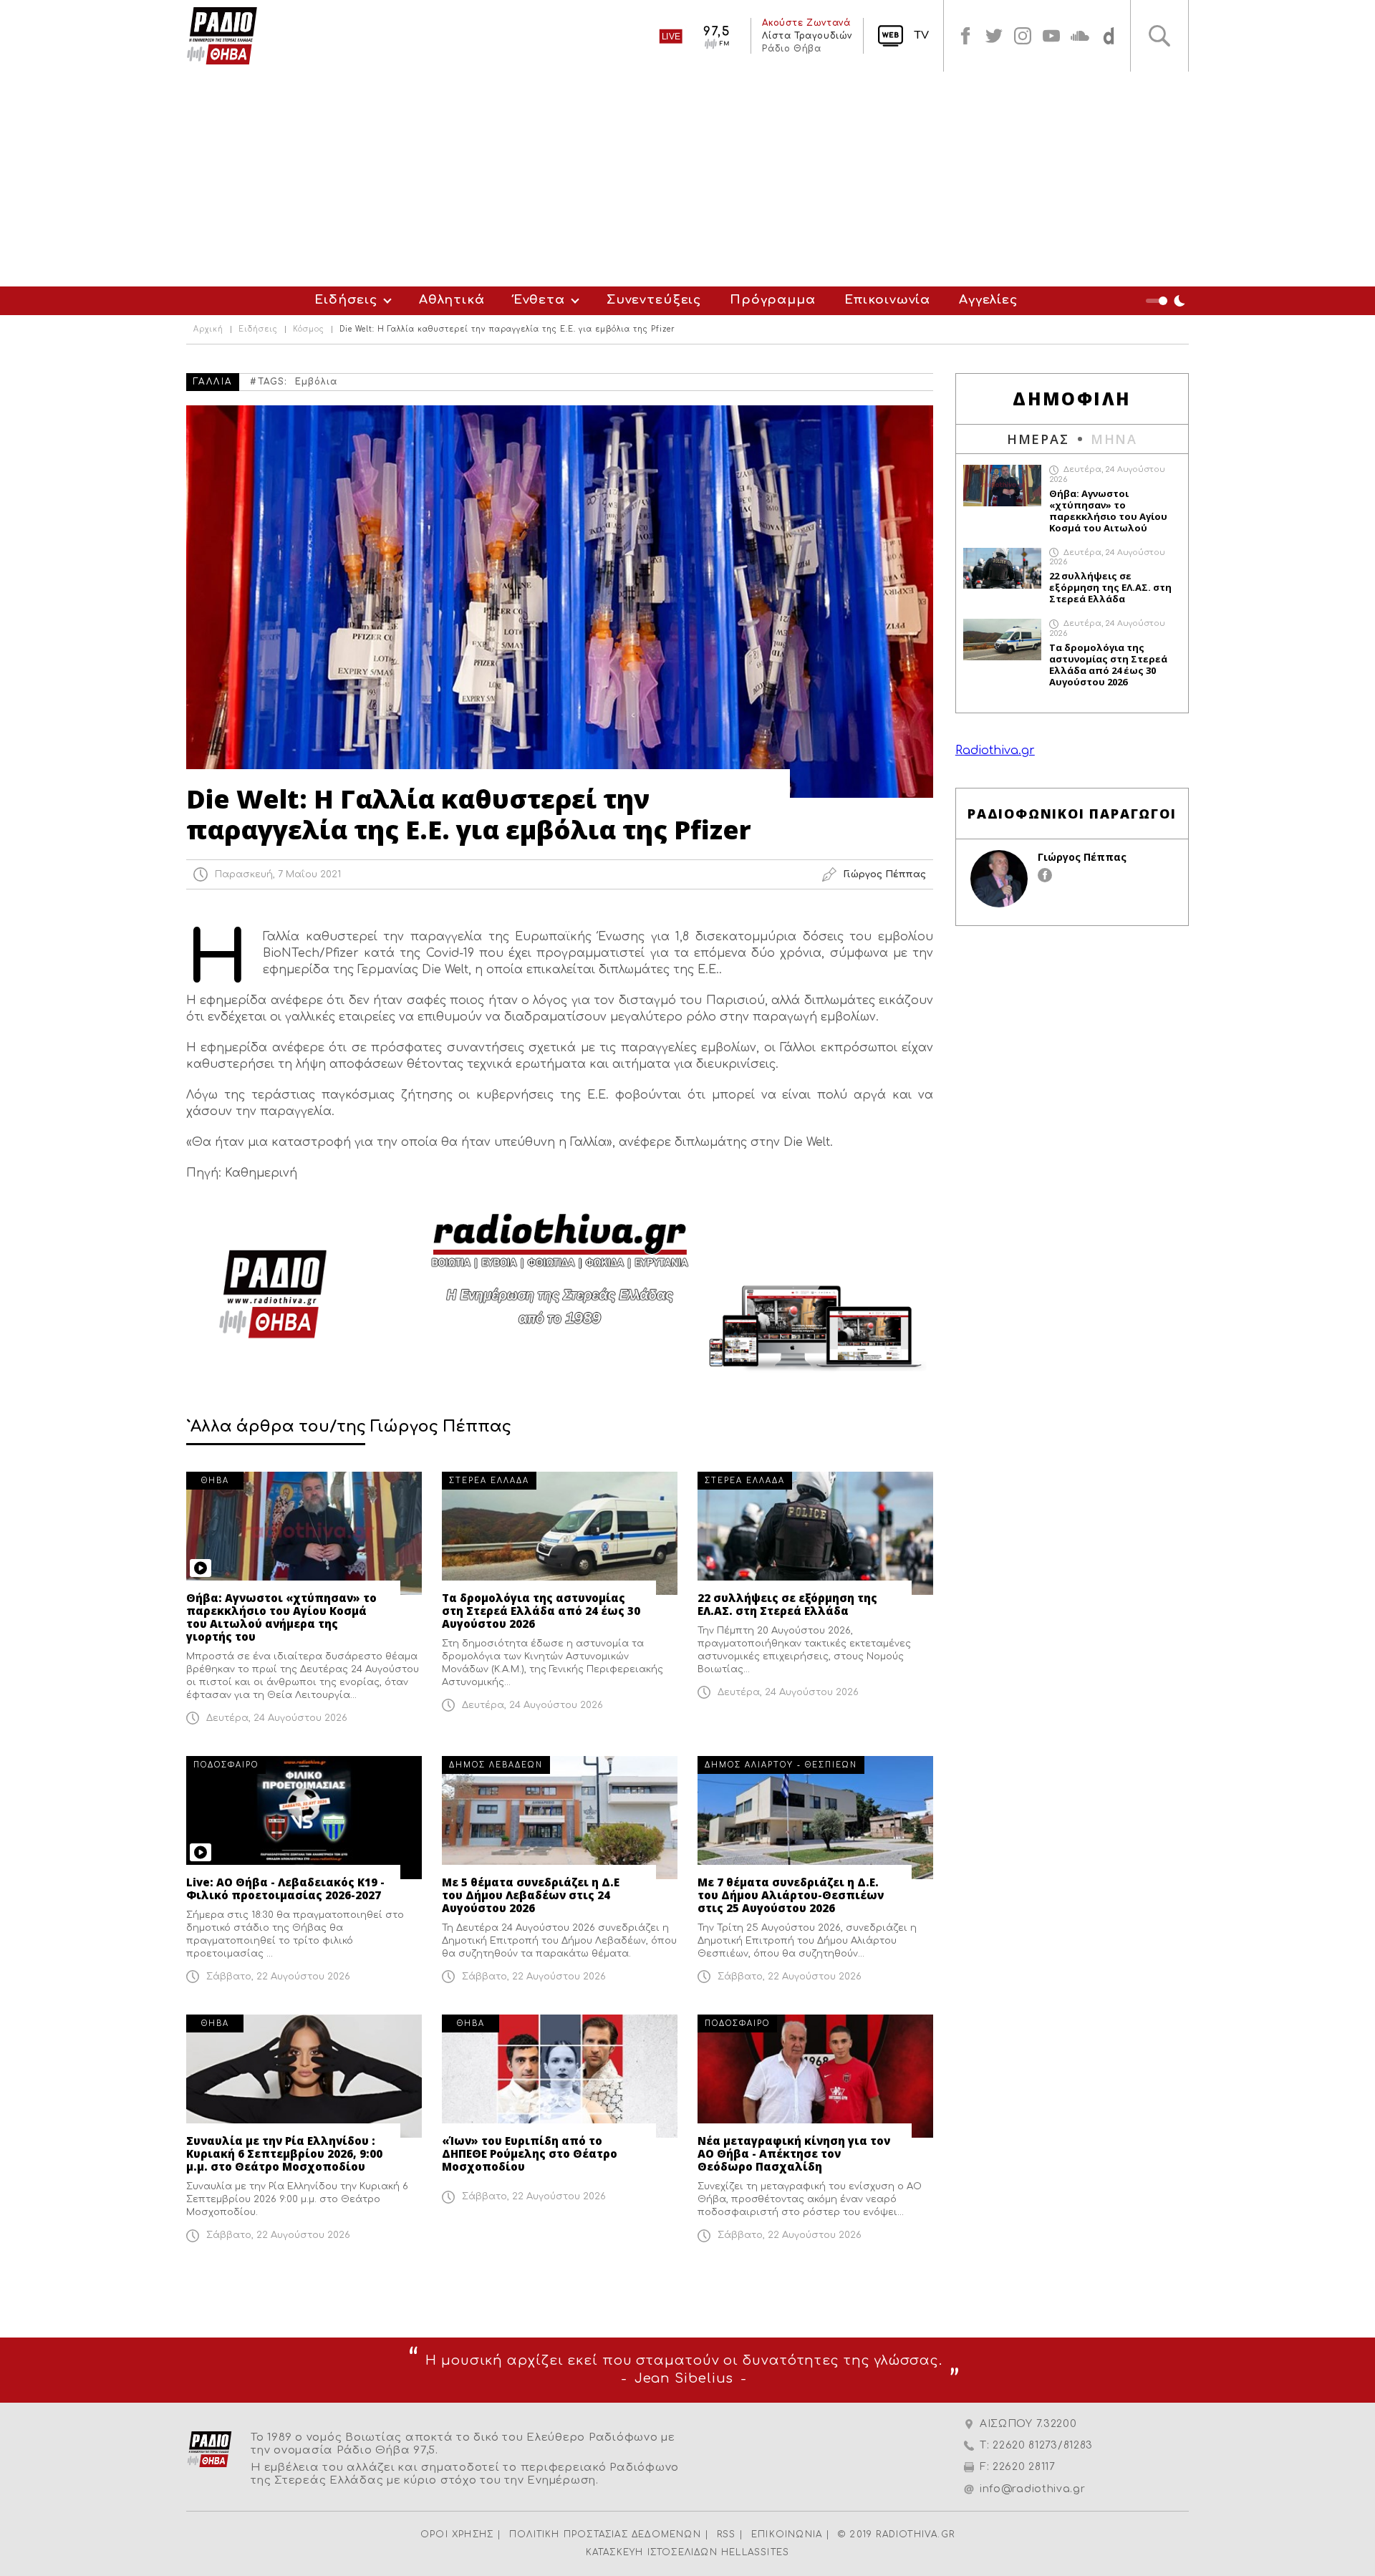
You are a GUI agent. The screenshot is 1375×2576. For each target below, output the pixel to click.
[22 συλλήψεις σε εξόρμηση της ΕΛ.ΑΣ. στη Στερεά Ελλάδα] (815, 1533)
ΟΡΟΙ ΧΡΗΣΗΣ (457, 2534)
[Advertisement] (687, 179)
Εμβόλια (316, 382)
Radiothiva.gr (995, 751)
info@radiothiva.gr (1033, 2489)
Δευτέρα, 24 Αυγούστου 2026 (277, 1718)
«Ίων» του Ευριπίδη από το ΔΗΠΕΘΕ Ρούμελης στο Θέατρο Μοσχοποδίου (530, 2153)
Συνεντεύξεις (654, 300)
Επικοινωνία (887, 300)
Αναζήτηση (1159, 36)
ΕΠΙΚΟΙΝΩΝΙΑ (787, 2534)
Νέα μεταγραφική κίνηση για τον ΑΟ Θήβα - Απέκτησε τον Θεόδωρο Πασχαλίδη (794, 2153)
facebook (965, 36)
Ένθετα (539, 300)
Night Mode (1167, 301)
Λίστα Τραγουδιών (807, 36)
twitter (994, 36)
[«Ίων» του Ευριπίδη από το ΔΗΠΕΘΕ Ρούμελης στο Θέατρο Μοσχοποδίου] (560, 2076)
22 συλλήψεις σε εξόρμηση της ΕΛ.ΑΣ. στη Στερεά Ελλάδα (787, 1604)
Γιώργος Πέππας (1082, 857)
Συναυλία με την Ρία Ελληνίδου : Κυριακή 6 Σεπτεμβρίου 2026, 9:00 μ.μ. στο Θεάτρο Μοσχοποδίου (284, 2153)
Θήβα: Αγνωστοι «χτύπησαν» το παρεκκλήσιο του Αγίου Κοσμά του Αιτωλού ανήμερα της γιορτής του (281, 1617)
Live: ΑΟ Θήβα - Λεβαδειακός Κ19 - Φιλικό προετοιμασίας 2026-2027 (285, 1888)
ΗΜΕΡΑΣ (1038, 439)
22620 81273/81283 (1043, 2445)
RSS (727, 2534)
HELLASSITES (755, 2552)
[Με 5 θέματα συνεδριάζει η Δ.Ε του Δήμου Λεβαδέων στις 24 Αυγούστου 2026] (560, 1818)
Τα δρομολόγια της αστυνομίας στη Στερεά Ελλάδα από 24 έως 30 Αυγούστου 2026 (541, 1611)
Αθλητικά (452, 300)
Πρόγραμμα (773, 300)
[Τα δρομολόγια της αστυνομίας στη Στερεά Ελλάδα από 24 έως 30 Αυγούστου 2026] (560, 1533)
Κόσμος (309, 329)
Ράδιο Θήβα (791, 49)
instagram (1023, 36)
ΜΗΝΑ (1114, 439)
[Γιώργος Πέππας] (999, 879)
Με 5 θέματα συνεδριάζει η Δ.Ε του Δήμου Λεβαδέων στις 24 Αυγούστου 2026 (531, 1895)
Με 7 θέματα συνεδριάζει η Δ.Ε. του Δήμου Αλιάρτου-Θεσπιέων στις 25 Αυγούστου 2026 (791, 1895)
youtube (1051, 36)
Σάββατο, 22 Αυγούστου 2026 (278, 1977)
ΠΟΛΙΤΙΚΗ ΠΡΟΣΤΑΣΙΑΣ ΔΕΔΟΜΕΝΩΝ (605, 2534)
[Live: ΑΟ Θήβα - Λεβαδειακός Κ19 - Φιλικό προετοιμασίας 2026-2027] (304, 1818)
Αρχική (208, 329)
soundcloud (1080, 36)
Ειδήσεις (346, 300)
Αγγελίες (988, 300)
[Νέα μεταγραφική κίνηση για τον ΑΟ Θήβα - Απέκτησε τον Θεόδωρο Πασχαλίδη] (815, 2076)
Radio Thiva (222, 36)
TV (921, 35)
